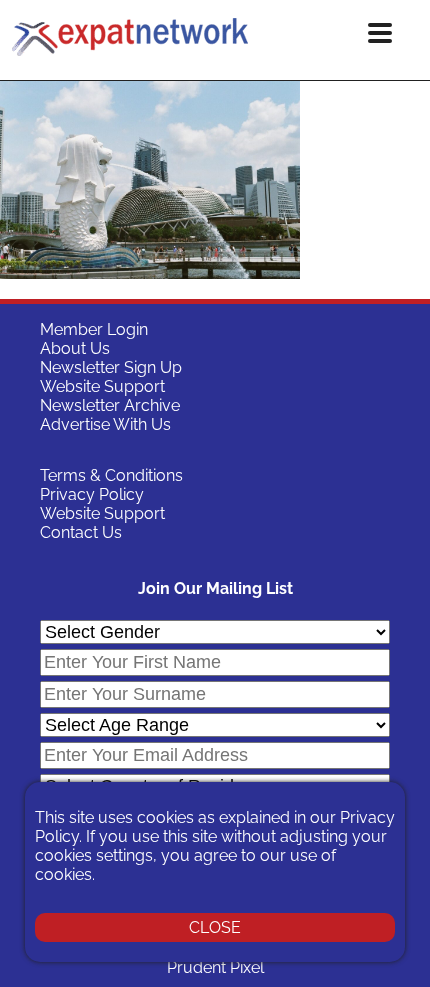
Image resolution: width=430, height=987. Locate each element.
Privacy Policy (92, 494)
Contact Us (81, 532)
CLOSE (215, 927)
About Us (75, 348)
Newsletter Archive (110, 405)
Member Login (94, 329)
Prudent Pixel (215, 967)
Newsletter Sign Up (111, 367)
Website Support (102, 386)
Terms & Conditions (111, 475)
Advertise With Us (105, 424)
